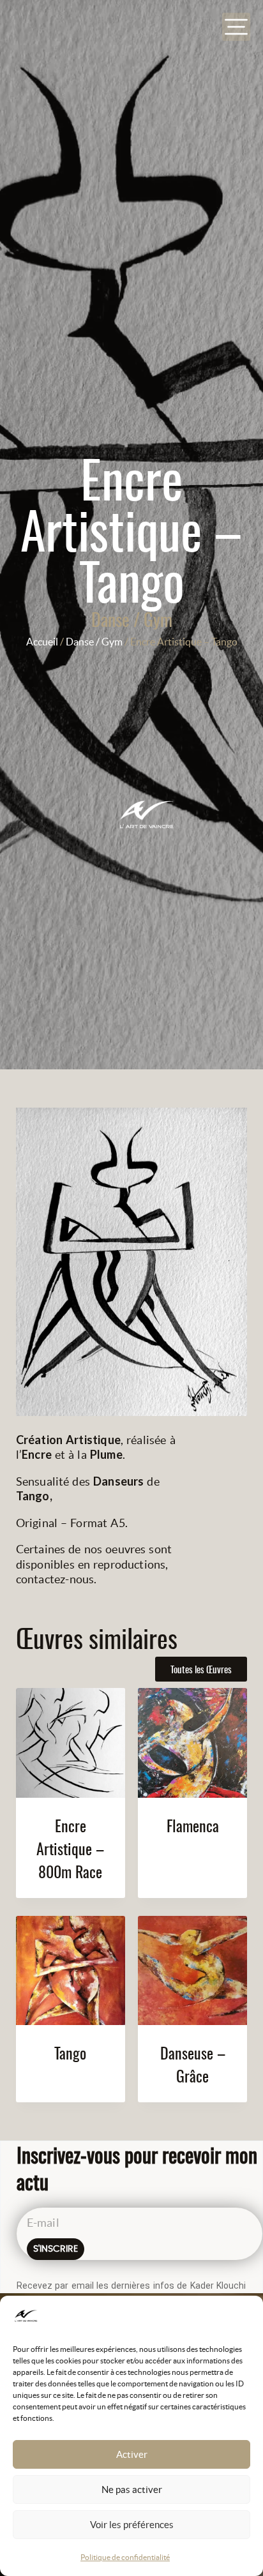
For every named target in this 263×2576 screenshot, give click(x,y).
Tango (70, 2053)
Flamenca (193, 1825)
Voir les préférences (132, 2525)
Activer (132, 2454)
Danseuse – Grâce (193, 2064)
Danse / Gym (132, 619)
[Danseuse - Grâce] (192, 1970)
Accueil (42, 642)
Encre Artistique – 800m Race (70, 1848)
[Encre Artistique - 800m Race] (71, 1743)
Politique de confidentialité (125, 2557)
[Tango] (71, 1970)
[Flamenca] (192, 1743)
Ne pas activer (132, 2489)
